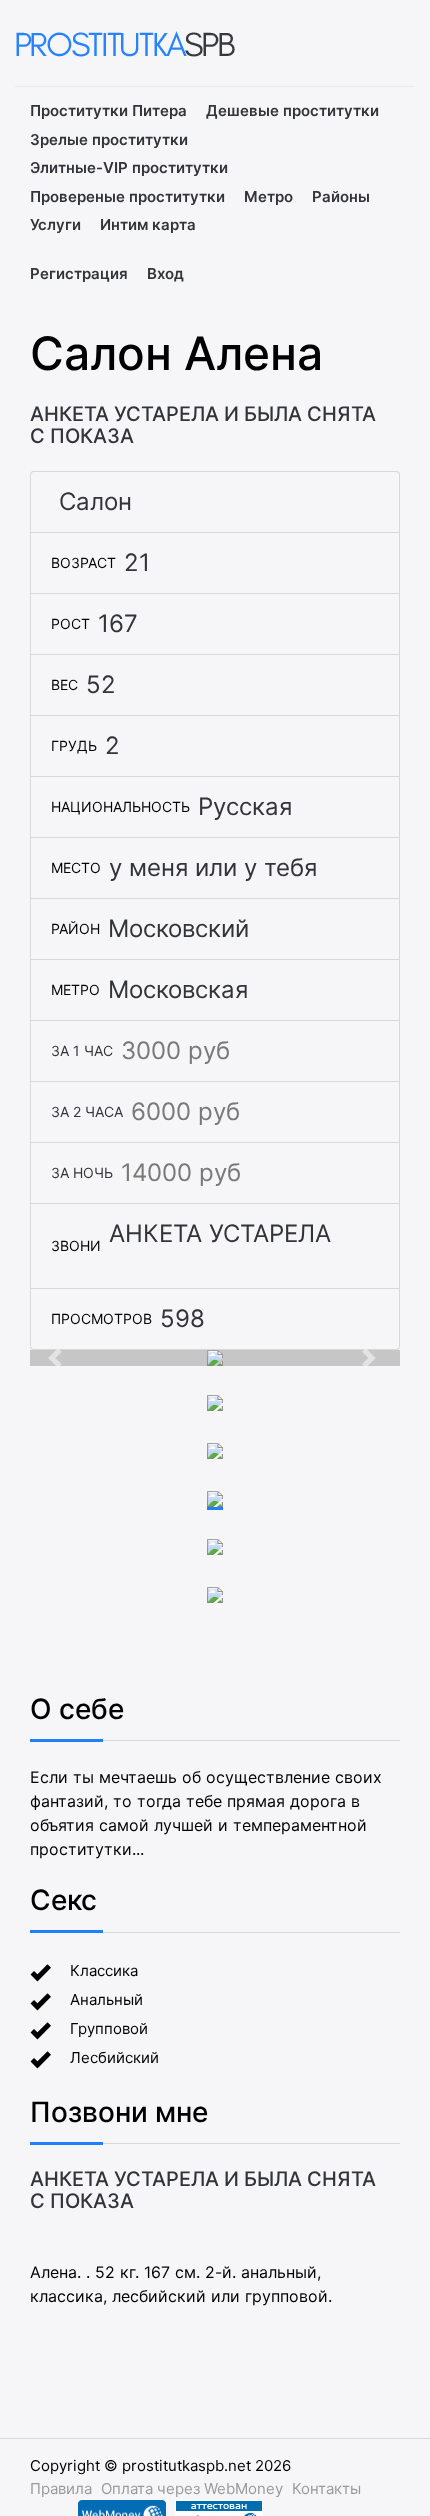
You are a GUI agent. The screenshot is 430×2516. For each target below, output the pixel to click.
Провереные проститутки (127, 196)
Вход (165, 273)
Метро (268, 196)
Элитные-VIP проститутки (129, 167)
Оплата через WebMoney (192, 2488)
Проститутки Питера (108, 110)
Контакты (326, 2488)
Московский (178, 928)
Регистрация (79, 273)
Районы (341, 196)
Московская (178, 989)
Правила (61, 2488)
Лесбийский (114, 2057)
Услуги (55, 224)
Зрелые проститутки (109, 139)
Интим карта (148, 224)
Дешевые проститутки (292, 110)
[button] (58, 1358)
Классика (104, 1970)
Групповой (109, 2028)
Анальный (106, 1999)
